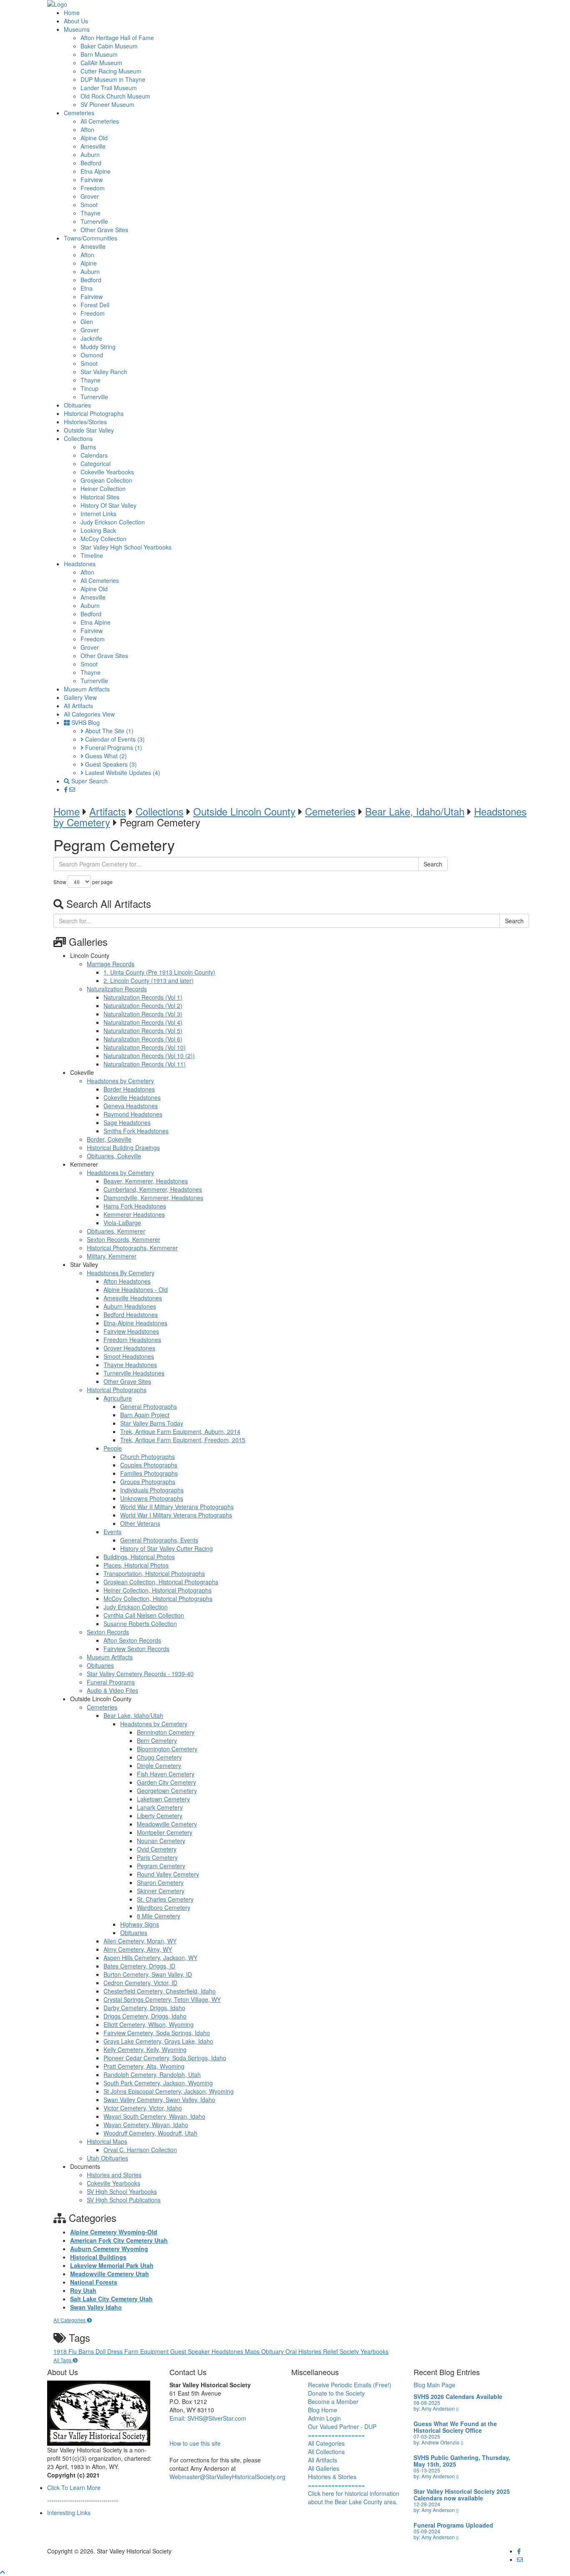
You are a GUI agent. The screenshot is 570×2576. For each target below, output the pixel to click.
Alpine (89, 263)
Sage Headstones (127, 1122)
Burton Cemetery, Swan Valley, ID (148, 1974)
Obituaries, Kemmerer (116, 1231)
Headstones (80, 564)
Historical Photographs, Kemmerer (132, 1248)
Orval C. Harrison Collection (140, 2150)
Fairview (92, 180)
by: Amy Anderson (436, 2408)
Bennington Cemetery (166, 1732)
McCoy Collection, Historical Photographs (158, 1598)
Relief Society (342, 2351)
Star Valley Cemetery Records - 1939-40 (140, 1674)
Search (433, 864)
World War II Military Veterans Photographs (177, 1507)
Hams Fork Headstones (135, 1206)
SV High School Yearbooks (122, 2191)
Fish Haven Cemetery (166, 1774)
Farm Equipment (147, 2351)
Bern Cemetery (157, 1740)
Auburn (90, 155)
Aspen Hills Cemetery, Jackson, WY (150, 1958)
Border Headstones (129, 1089)
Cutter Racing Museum (111, 71)
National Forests (94, 2282)
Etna (87, 288)
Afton (87, 129)
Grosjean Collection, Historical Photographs (161, 1582)
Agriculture (118, 1398)
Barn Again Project (145, 1415)
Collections (78, 438)
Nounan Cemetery (161, 1841)
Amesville (93, 146)
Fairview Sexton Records (136, 1649)
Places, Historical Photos (136, 1565)
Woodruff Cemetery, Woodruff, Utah (150, 2133)
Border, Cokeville (109, 1139)
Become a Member (333, 2401)
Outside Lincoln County (244, 811)
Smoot (89, 205)
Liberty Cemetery (160, 1816)
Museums (77, 29)
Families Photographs (149, 1473)
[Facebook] (67, 789)
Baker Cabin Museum (109, 46)
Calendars (94, 455)
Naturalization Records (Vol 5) (143, 1031)
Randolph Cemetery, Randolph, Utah (152, 2074)
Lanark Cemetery (160, 1807)
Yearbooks (375, 2351)
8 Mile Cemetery (159, 1916)
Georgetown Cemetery (167, 1791)
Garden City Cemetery (166, 1782)
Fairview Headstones (131, 1331)
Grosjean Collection (106, 480)
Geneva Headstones (131, 1106)
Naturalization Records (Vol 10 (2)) (149, 1056)
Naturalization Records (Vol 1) (143, 997)
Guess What (105, 756)
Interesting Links (69, 2513)
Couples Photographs (149, 1465)
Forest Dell (95, 305)
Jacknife (91, 338)
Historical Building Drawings (123, 1147)
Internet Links (98, 514)
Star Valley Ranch (104, 372)
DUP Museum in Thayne (113, 79)
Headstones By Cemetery (121, 1273)
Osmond (92, 355)
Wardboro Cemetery (164, 1907)
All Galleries (324, 2468)
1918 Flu (66, 2351)
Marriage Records (111, 964)
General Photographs (149, 1406)
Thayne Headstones (130, 1365)
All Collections (326, 2452)
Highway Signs (140, 1924)
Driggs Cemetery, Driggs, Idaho (145, 2016)
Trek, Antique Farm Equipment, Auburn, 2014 (180, 1431)
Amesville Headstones (133, 1298)
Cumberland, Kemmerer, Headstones (153, 1189)
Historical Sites (100, 497)
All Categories (70, 2320)
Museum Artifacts (87, 689)
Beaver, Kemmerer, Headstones (146, 1181)
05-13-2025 (427, 2470)
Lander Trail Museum (109, 88)
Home (72, 13)
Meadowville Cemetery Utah (110, 2274)
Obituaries (77, 405)
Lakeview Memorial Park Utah (112, 2265)
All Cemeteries (100, 121)
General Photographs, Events (159, 1540)
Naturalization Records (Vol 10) (145, 1047)
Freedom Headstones (132, 1340)
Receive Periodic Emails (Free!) (350, 2385)
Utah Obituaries (107, 2158)
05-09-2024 (427, 2531)
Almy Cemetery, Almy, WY (138, 1949)
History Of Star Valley (108, 505)
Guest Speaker (191, 2351)
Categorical (96, 464)
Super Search (89, 781)
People (113, 1448)
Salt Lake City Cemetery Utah (111, 2299)
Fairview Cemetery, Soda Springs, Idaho (157, 2033)
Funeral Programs (113, 747)
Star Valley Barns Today (152, 1423)
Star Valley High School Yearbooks (126, 547)
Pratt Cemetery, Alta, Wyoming (144, 2066)
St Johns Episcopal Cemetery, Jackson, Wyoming (169, 2091)
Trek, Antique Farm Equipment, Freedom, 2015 (183, 1440)
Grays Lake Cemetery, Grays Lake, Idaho (158, 2041)
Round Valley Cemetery (168, 1874)
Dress (116, 2351)
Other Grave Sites (104, 230)
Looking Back (98, 530)
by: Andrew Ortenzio (438, 2442)
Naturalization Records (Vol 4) (143, 1022)
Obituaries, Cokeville (114, 1156)
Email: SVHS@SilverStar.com (208, 2418)
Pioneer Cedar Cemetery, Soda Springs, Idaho (165, 2058)
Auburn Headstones (130, 1306)
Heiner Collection (103, 489)
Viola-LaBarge (122, 1223)
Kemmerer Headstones (134, 1214)
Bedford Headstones (131, 1315)
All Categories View (89, 714)
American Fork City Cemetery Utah (119, 2240)
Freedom (93, 188)
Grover (90, 196)
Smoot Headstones (129, 1356)
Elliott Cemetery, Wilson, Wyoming (149, 2024)
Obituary (273, 2351)
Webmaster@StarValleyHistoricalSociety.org (227, 2477)
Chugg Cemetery (159, 1757)
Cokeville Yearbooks (107, 472)
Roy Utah (83, 2290)
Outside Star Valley (89, 430)
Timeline (92, 555)
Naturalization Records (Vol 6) (143, 1039)
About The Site (108, 731)
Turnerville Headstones (134, 1373)
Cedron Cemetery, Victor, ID (140, 1983)
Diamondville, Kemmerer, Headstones (153, 1198)
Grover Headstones (129, 1348)
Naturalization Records (117, 989)
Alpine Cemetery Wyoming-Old (114, 2232)
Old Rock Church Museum (115, 96)
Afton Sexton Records (132, 1640)
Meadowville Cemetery (167, 1824)
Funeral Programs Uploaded (453, 2525)
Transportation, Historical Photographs (154, 1573)
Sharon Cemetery (160, 1882)
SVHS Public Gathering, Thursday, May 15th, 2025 (462, 2461)
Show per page (83, 882)
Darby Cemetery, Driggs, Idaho (144, 2008)
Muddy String (98, 347)
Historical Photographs (94, 413)
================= (336, 2435)
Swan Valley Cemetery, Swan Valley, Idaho (159, 2100)
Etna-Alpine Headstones (135, 1323)
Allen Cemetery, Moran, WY (140, 1941)
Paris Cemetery (157, 1857)
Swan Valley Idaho (96, 2307)
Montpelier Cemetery (165, 1832)
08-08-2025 (427, 2402)
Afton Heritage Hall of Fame (117, 38)
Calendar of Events (114, 739)
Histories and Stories (114, 2175)
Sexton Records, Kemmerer (124, 1239)
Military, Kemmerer (112, 1256)
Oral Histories (304, 2351)
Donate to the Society (336, 2393)
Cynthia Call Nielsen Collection (144, 1615)
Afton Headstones (127, 1281)
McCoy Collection (103, 539)
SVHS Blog (85, 722)
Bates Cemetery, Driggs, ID (139, 1966)
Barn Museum (99, 54)
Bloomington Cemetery (167, 1749)
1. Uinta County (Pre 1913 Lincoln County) (159, 972)
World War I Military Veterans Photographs (176, 1515)
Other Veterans (140, 1523)
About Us (76, 21)
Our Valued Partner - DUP (342, 2427)
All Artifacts (78, 706)
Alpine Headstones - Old (136, 1289)
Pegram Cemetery (161, 1866)
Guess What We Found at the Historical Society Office (455, 2427)
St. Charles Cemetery (165, 1899)
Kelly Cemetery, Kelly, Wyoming (145, 2049)
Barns (88, 447)
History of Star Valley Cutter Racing (166, 1548)
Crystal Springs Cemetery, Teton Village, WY (162, 1999)
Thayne (91, 213)
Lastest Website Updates (122, 773)
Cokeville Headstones (132, 1097)
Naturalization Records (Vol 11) (145, 1064)
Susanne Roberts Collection (140, 1624)
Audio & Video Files (112, 1690)
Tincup (90, 388)
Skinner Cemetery (161, 1891)
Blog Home (323, 2410)
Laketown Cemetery (163, 1799)
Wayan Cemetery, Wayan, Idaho (146, 2125)
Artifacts (108, 811)
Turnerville (94, 221)
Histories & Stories (332, 2477)
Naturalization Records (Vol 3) (143, 1014)
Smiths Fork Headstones (136, 1131)
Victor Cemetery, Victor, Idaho (143, 2108)
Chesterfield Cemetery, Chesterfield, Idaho (160, 1991)
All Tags (63, 2360)
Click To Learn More (74, 2487)
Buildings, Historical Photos (139, 1557)
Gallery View (80, 697)
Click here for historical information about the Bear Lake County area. (354, 2497)
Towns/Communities (91, 238)
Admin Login (324, 2418)
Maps (253, 2351)
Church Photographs (148, 1456)
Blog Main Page (434, 2385)
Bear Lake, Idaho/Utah (415, 811)
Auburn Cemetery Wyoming (109, 2249)
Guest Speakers (110, 764)
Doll (101, 2351)
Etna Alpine (96, 171)
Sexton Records (108, 1632)
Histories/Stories (85, 422)
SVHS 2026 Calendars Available (458, 2396)
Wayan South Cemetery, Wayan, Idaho (154, 2116)
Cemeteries (79, 113)
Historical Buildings (98, 2257)
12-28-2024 (427, 2504)
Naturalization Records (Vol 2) (143, 1006)
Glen (87, 322)
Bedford (91, 163)
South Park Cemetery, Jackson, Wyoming (158, 2083)
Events (112, 1532)
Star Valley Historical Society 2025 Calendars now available (462, 2495)
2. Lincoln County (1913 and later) (149, 980)
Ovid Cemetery (157, 1849)
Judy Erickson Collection (113, 522)
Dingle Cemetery (159, 1765)
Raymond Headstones (133, 1114)
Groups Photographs (148, 1482)
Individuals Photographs (152, 1490)
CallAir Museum (101, 63)
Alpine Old (94, 138)
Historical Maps (107, 2141)
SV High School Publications (124, 2200)
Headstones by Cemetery (120, 1081)
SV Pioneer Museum (107, 104)
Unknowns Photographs (152, 1498)
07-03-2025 (427, 2436)
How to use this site (195, 2443)
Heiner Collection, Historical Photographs (158, 1590)
